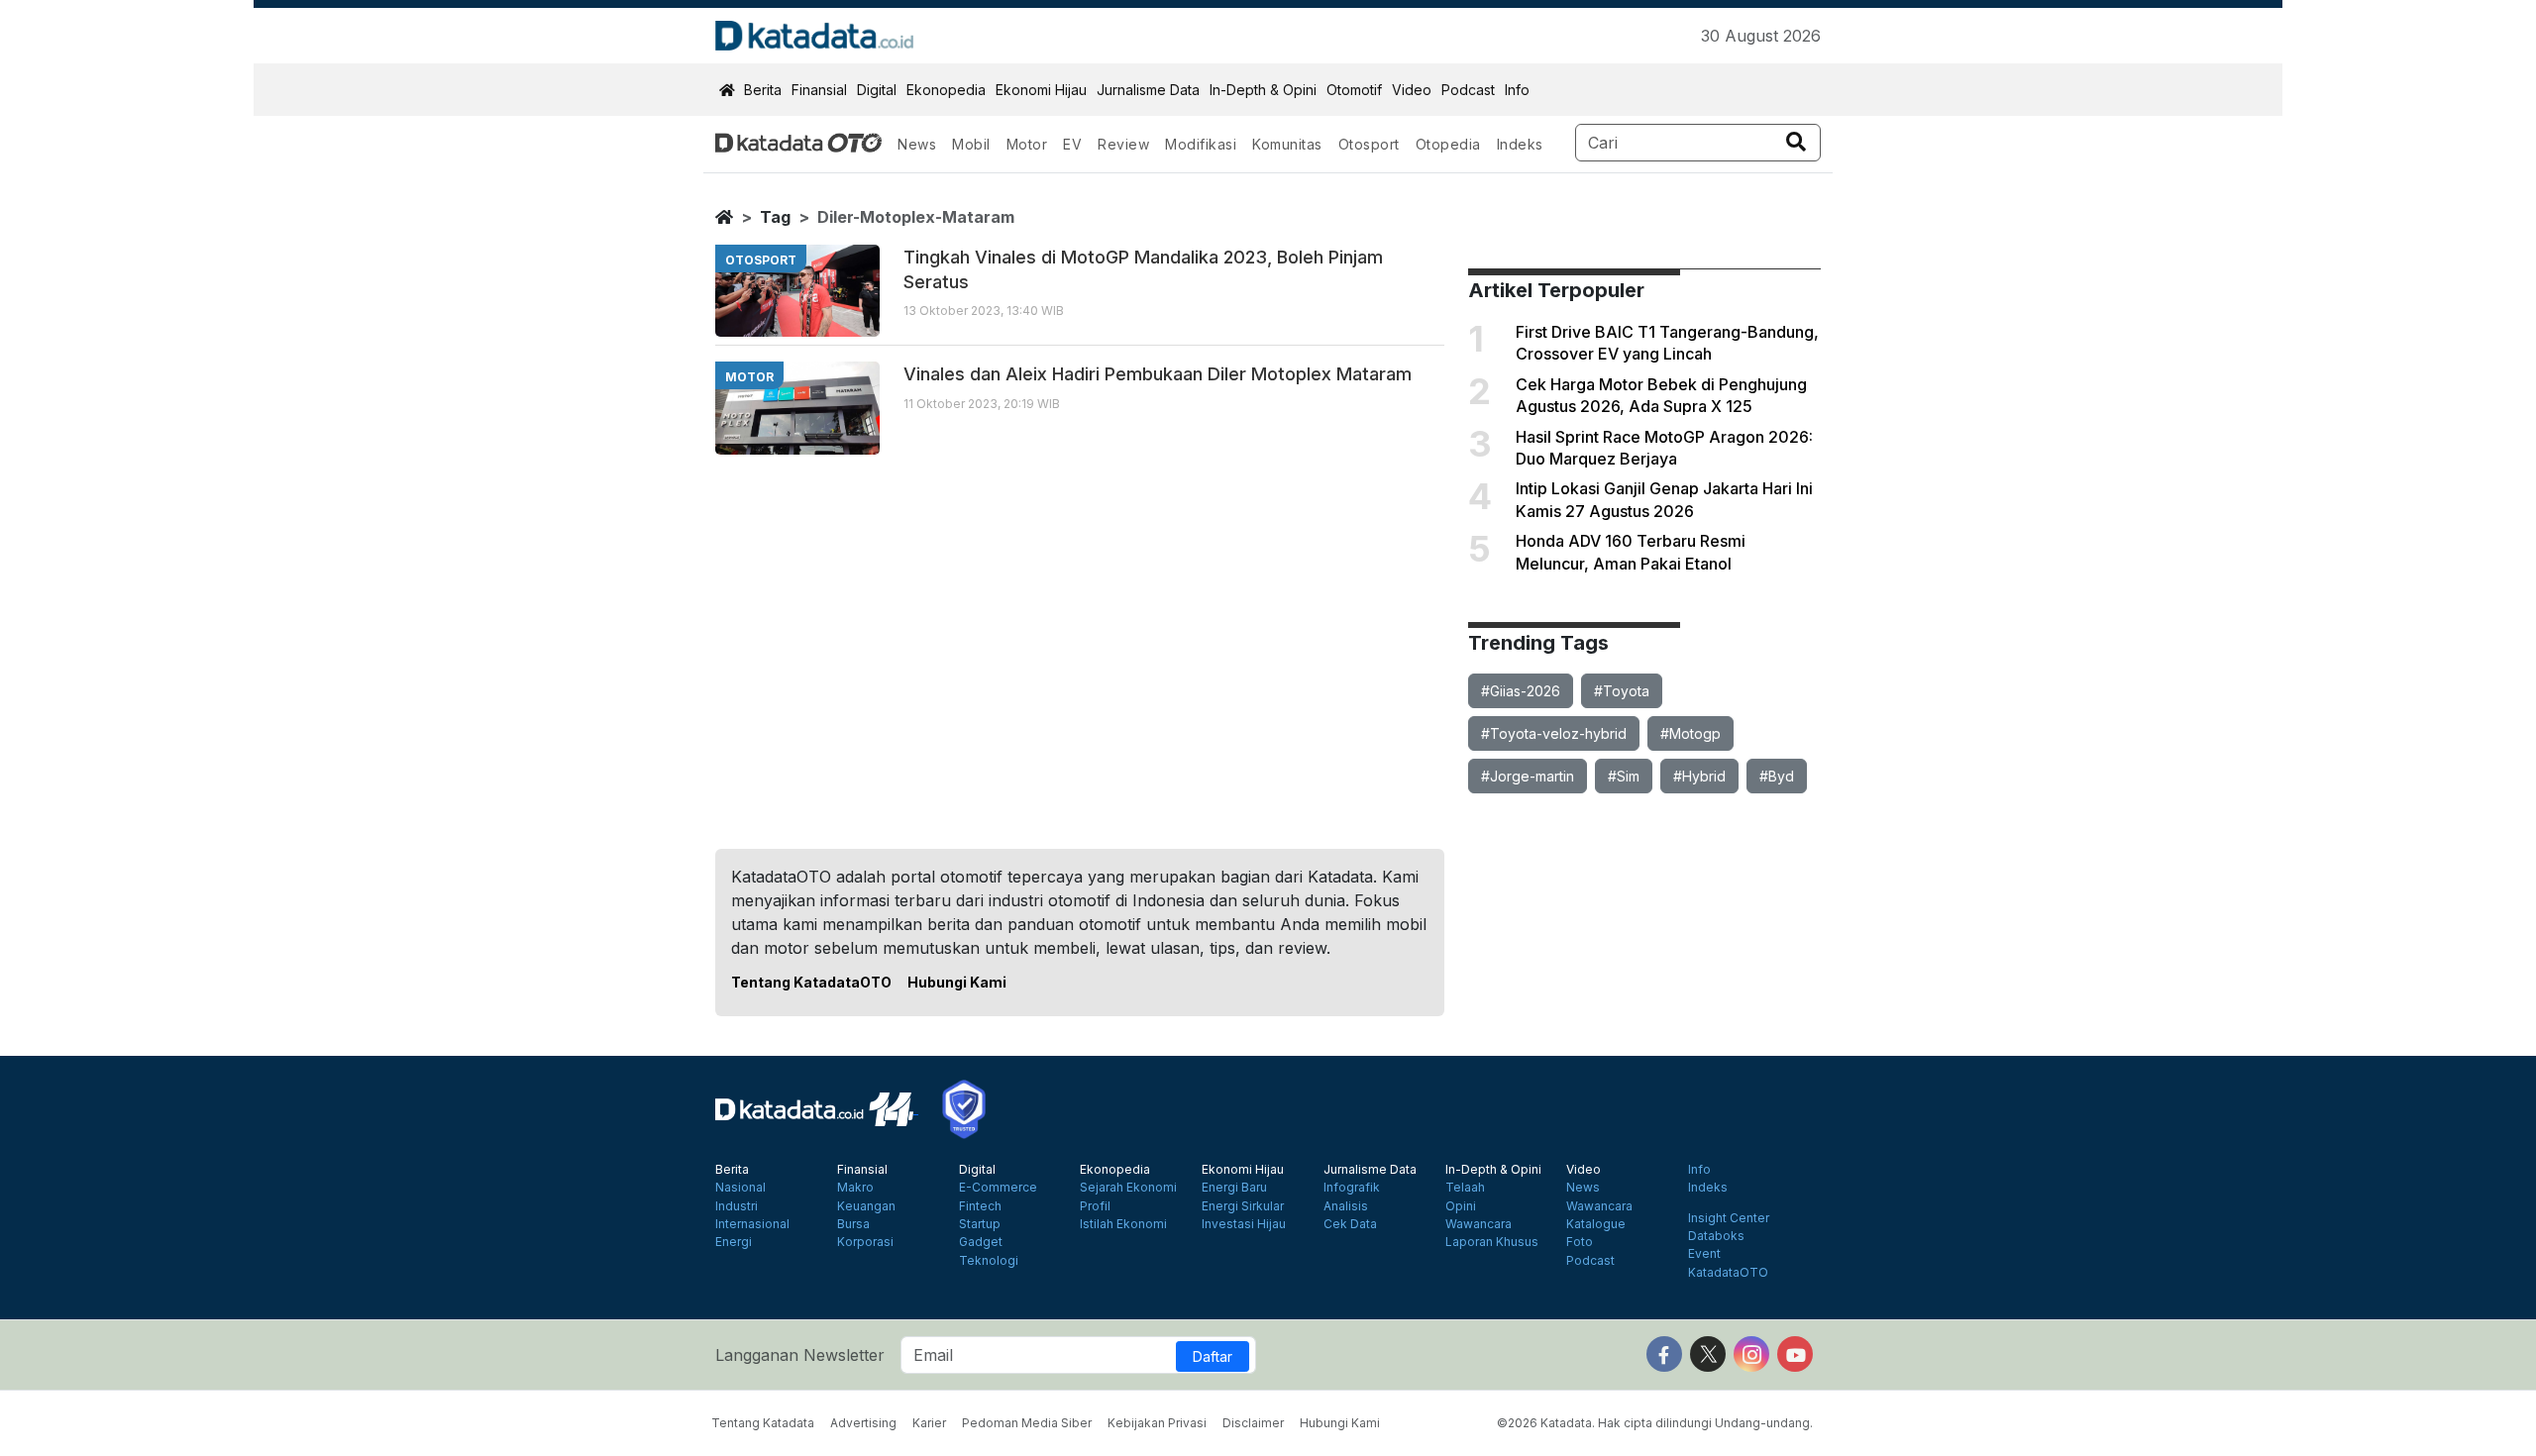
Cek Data (1350, 1224)
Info (1517, 90)
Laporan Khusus (1492, 1242)
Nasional (740, 1188)
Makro (855, 1188)
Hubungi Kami (957, 982)
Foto (1580, 1242)
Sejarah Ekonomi (1128, 1188)
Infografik (1352, 1188)
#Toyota (1622, 691)
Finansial (819, 90)
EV (1072, 144)
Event (1704, 1254)
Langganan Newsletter (800, 1355)
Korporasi (865, 1242)
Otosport (1369, 144)
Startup (980, 1224)
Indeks (1520, 144)
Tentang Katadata (763, 1423)
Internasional (752, 1224)
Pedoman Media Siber (1027, 1423)
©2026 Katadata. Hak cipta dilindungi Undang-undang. (1655, 1423)
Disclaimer (1253, 1423)
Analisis (1346, 1206)
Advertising (863, 1423)
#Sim (1624, 776)
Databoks (1716, 1236)
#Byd (1777, 776)
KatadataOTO (1728, 1273)
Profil (1095, 1206)
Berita (763, 90)
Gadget (981, 1242)
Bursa (853, 1224)
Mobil (971, 144)
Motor (1027, 144)
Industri (737, 1206)
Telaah (1465, 1188)
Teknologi (989, 1261)
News (917, 144)
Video (1412, 90)
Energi (734, 1242)
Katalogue (1596, 1224)
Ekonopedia (946, 90)
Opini (1461, 1206)
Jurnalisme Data (1148, 90)
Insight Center (1729, 1218)
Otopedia (1448, 144)
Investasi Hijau (1244, 1224)
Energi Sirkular (1243, 1206)
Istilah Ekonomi (1123, 1224)
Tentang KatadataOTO (811, 982)
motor (749, 377)
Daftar (1213, 1356)
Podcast (1468, 90)
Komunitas (1287, 144)
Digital (877, 90)
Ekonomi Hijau (1041, 90)
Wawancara (1479, 1224)
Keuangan (866, 1206)
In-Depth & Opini (1263, 90)
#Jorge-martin (1528, 776)
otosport (761, 260)
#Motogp (1691, 733)
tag (775, 217)
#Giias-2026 (1521, 691)
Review (1123, 144)
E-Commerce (998, 1188)
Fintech (980, 1206)
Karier (929, 1423)
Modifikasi (1201, 144)
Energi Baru (1234, 1188)
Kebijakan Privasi (1157, 1423)
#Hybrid (1699, 776)
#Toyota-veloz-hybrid (1554, 733)
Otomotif (1354, 90)
